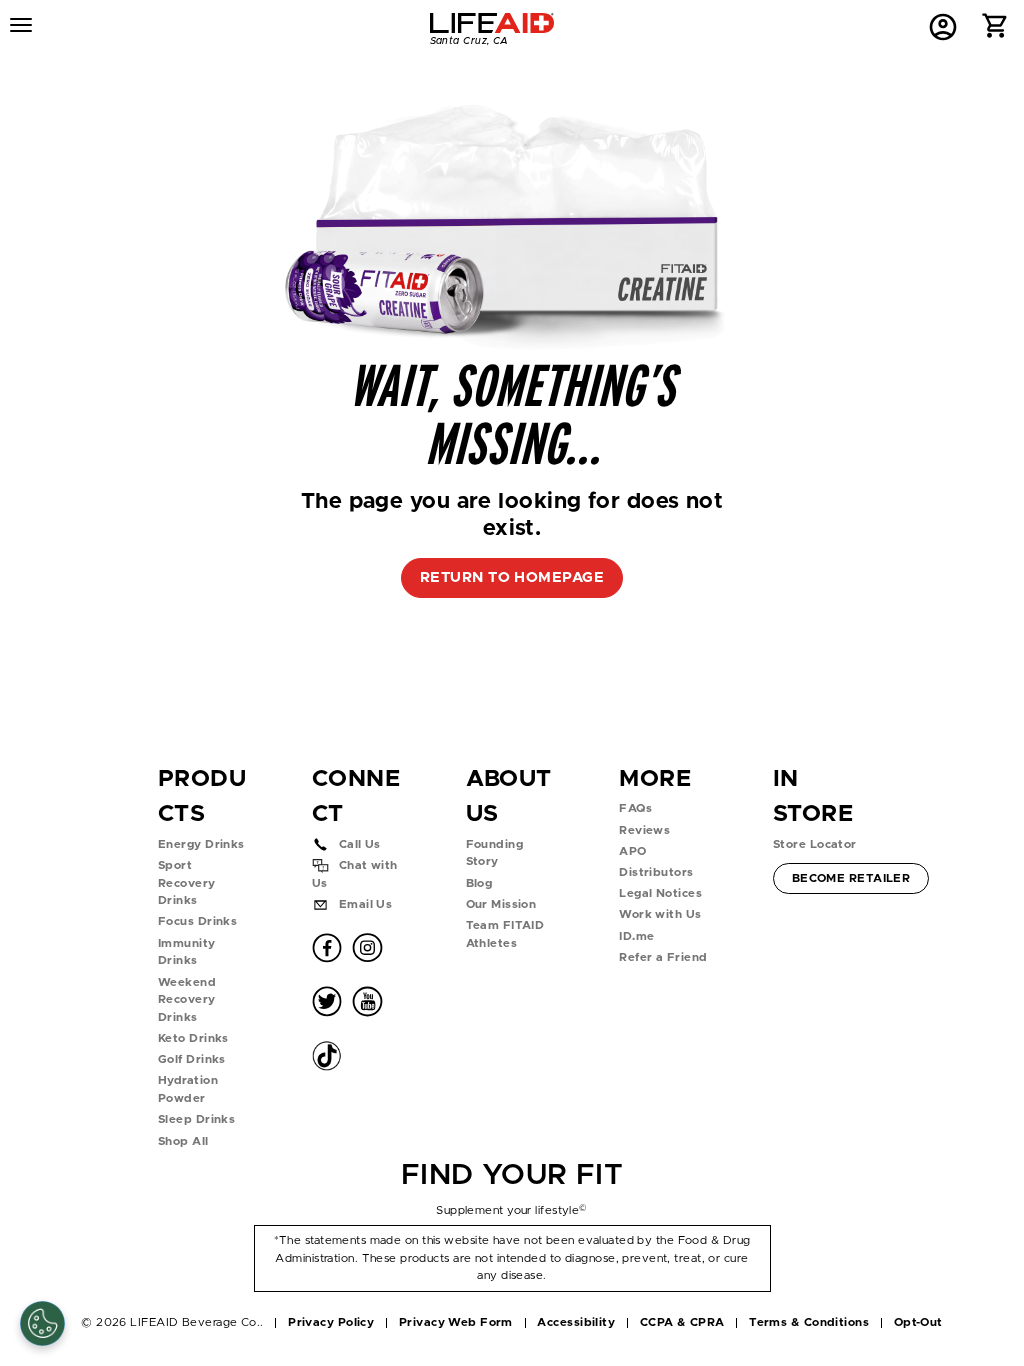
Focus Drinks (197, 921)
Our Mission (501, 904)
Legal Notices (660, 893)
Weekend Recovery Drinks (187, 1000)
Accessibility (576, 1322)
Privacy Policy (331, 1322)
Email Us (366, 904)
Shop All (183, 1141)
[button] (995, 30)
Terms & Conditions (809, 1322)
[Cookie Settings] (42, 1323)
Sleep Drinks (196, 1119)
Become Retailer (851, 878)
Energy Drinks (201, 844)
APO (632, 851)
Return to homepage (512, 577)
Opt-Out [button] (918, 1322)
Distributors (656, 872)
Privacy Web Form (456, 1322)
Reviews (644, 830)
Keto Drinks (193, 1038)
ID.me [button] (636, 936)
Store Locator (815, 844)
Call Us (360, 844)
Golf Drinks (192, 1059)
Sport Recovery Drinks (187, 883)
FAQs (635, 808)
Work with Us (660, 914)
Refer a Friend (663, 957)
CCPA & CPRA (682, 1322)
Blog (479, 883)
